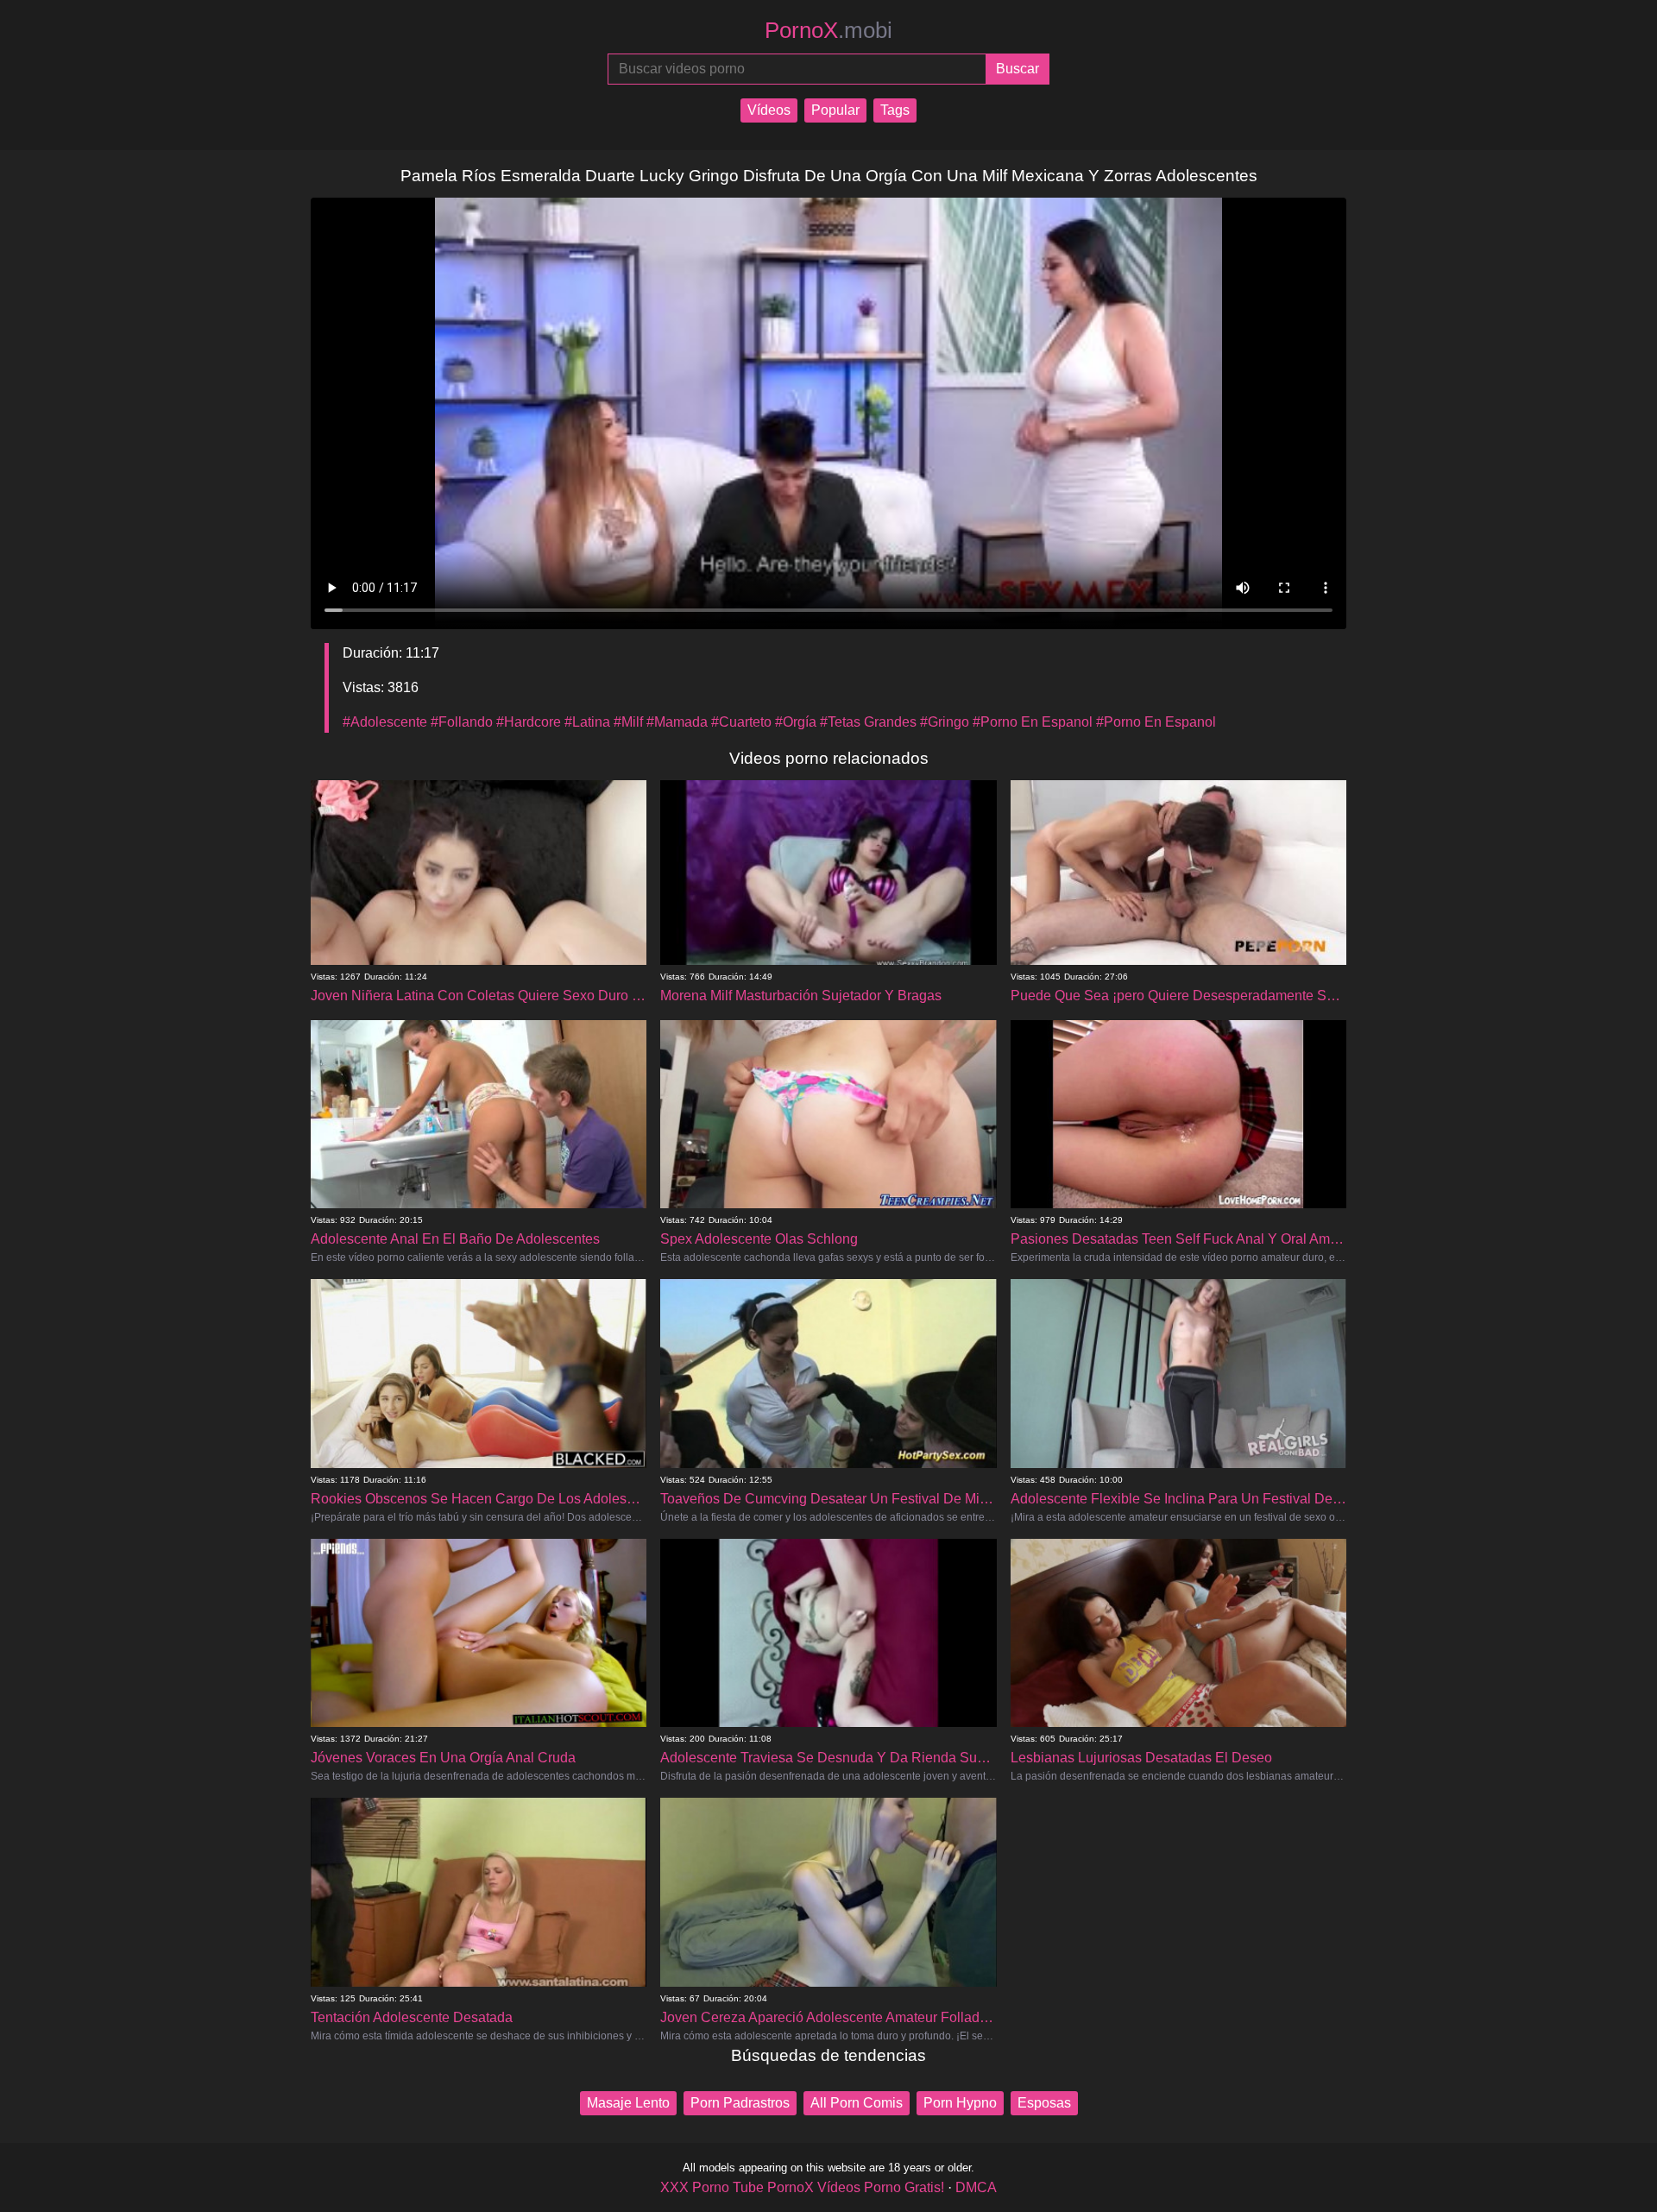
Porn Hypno (960, 2103)
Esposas (1044, 2103)
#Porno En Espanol (1033, 722)
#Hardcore (529, 722)
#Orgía (796, 722)
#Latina (587, 722)
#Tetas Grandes (868, 722)
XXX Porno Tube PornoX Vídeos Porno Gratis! (802, 2187)
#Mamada (677, 722)
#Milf (628, 722)
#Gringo (945, 722)
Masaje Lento (628, 2103)
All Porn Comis (857, 2103)
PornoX (828, 30)
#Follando (462, 722)
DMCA (976, 2187)
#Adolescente (385, 722)
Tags (895, 110)
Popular (835, 110)
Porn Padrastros (740, 2103)
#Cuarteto (741, 722)
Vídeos (769, 110)
